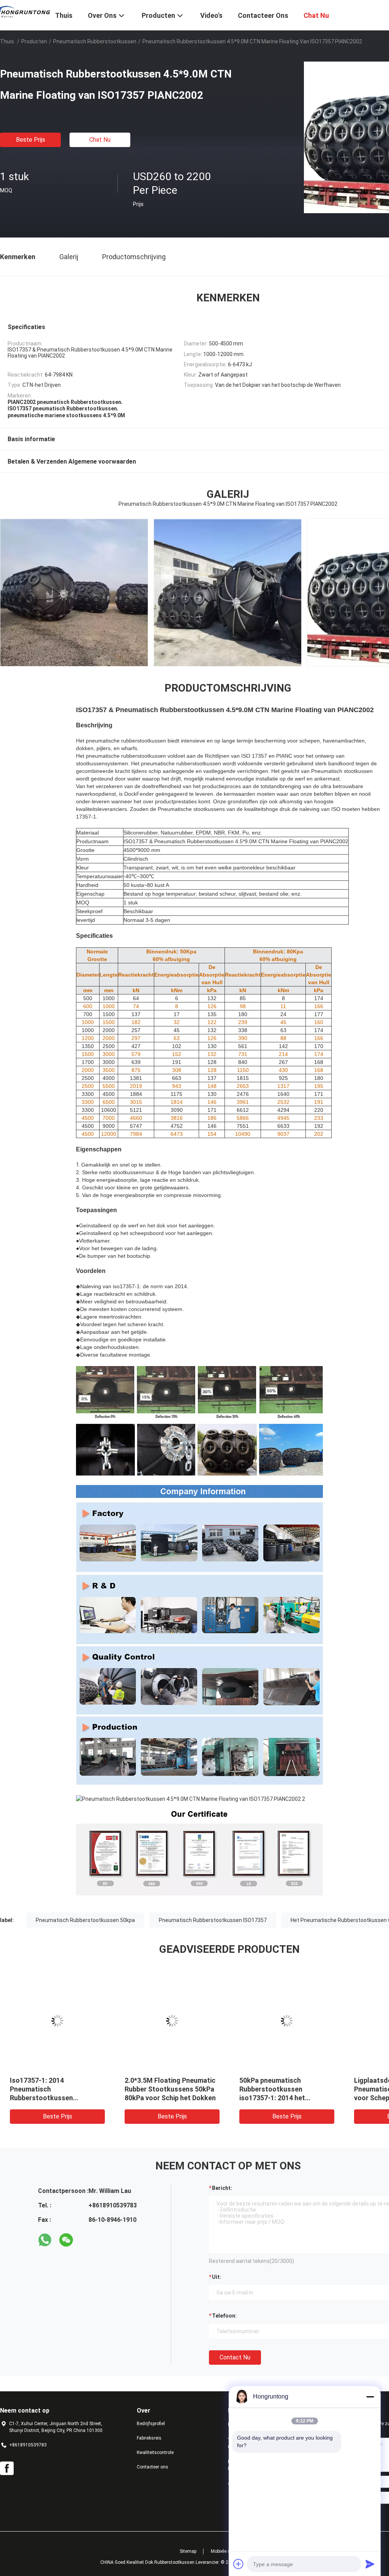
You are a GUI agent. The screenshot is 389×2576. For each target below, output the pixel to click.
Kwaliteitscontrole (155, 2453)
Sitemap (188, 2551)
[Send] (370, 2564)
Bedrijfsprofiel (151, 2424)
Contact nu (235, 2357)
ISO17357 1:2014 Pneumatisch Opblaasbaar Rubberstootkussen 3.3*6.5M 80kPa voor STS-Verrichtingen (172, 2098)
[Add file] (239, 2564)
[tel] (87, 2240)
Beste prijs (31, 140)
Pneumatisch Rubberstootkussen (95, 41)
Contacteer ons (153, 2467)
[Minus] (370, 2397)
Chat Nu (100, 140)
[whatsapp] (45, 2240)
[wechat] (66, 2240)
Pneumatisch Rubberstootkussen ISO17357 (213, 1920)
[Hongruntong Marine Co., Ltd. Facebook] (7, 2468)
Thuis (7, 41)
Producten (34, 41)
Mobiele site (223, 2551)
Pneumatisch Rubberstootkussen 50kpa (85, 1920)
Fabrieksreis (149, 2438)
